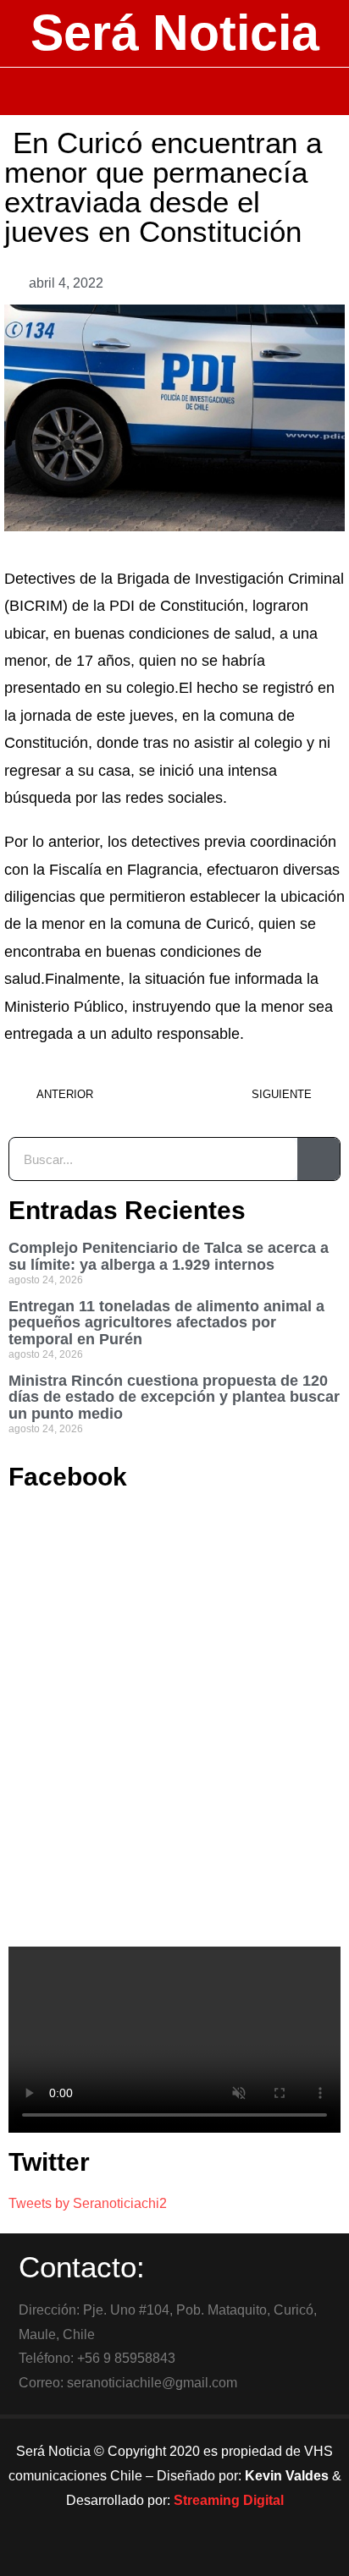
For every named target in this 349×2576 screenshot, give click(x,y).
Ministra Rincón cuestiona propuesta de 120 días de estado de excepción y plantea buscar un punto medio (174, 1398)
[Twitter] (174, 2555)
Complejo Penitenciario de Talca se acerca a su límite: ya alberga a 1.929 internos (169, 1256)
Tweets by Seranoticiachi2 (88, 2203)
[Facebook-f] (128, 2555)
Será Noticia (175, 33)
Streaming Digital (229, 2500)
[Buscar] (319, 1159)
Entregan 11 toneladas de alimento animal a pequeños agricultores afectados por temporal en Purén (166, 1323)
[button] (175, 91)
